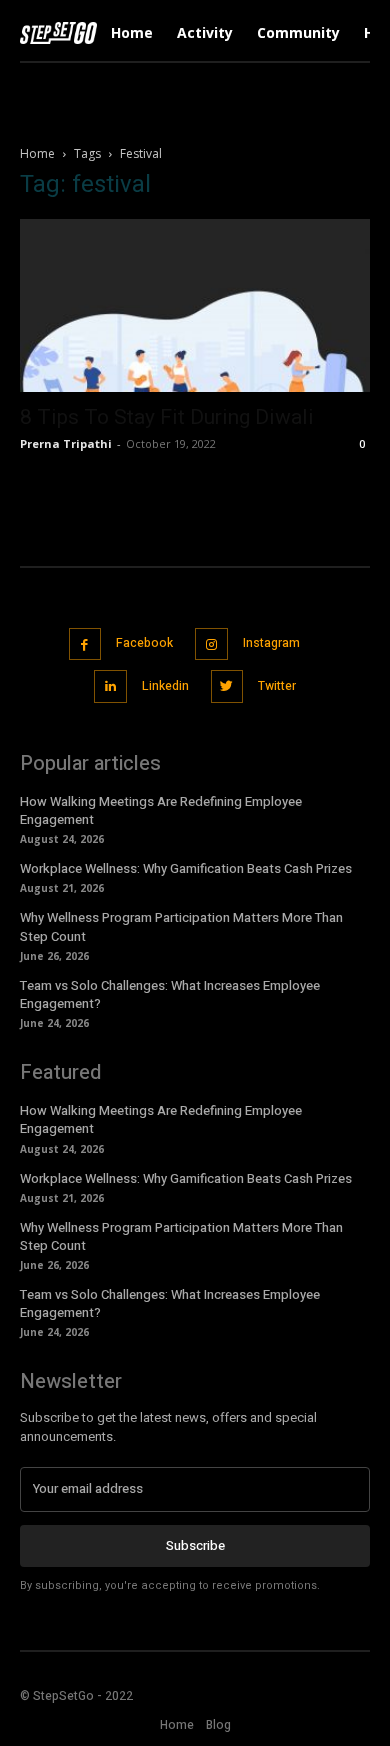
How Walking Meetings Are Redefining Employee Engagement (161, 810)
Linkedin (165, 686)
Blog (218, 1725)
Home (37, 153)
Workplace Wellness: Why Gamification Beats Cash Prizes (186, 868)
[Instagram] (211, 644)
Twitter (277, 686)
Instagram (271, 643)
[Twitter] (227, 686)
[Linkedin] (110, 686)
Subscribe (195, 1545)
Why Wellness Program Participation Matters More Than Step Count (181, 926)
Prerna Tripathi (66, 443)
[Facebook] (85, 644)
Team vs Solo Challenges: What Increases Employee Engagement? (170, 994)
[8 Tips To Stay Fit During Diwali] (195, 305)
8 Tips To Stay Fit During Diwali (167, 417)
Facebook (144, 643)
